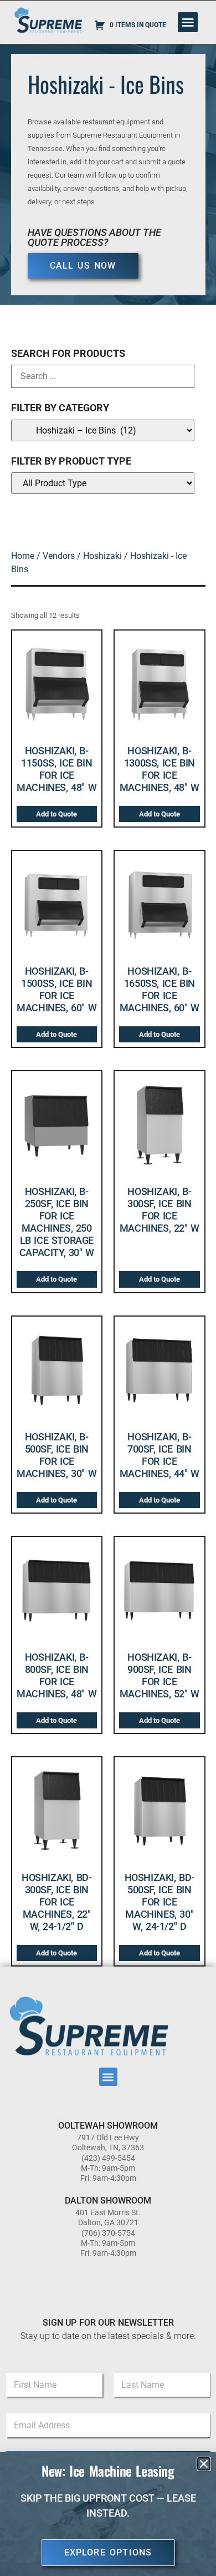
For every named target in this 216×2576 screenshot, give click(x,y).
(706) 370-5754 (108, 2233)
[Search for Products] (103, 376)
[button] (188, 22)
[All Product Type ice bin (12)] (103, 483)
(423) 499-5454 (108, 2158)
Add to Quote (56, 814)
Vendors (59, 556)
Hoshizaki (102, 556)
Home (23, 556)
